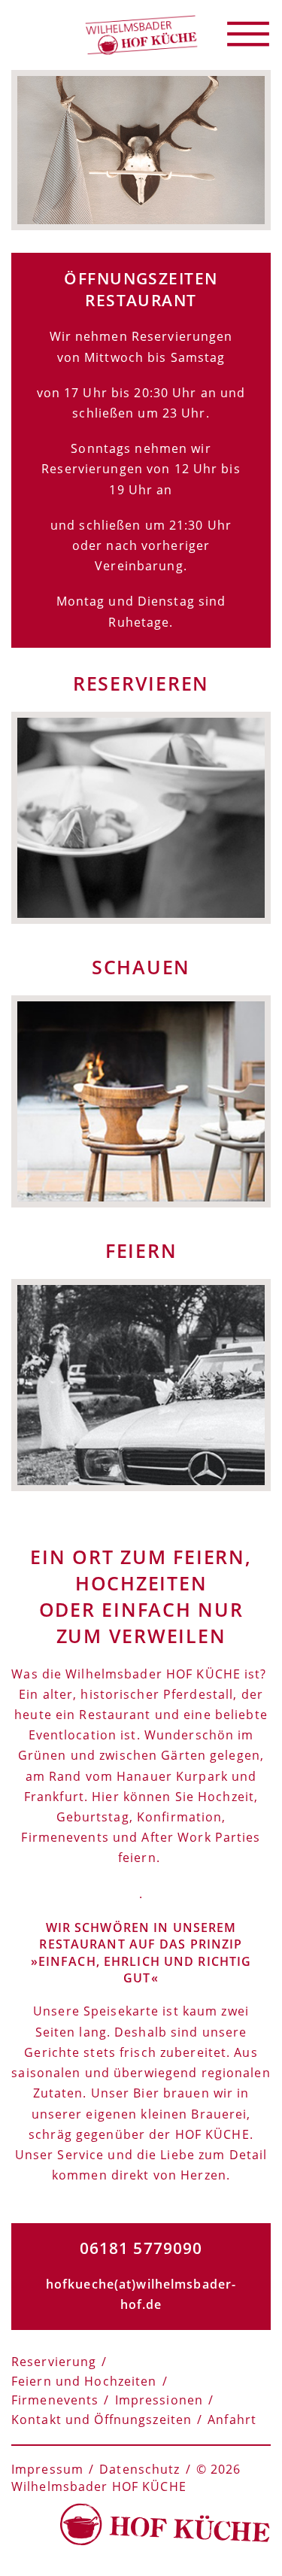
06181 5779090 (141, 2248)
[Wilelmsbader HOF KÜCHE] (141, 34)
